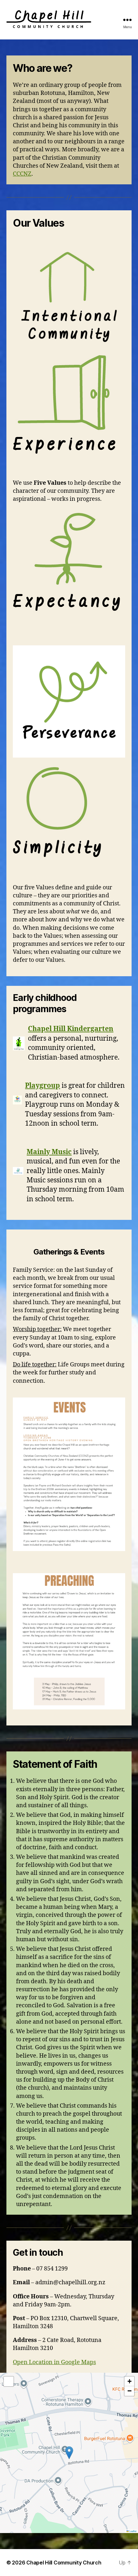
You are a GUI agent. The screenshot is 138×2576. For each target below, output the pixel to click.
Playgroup (43, 1086)
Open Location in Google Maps (54, 2362)
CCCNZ (22, 174)
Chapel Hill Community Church (64, 2563)
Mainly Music (49, 1152)
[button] (69, 2453)
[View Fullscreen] (9, 2381)
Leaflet (133, 2531)
